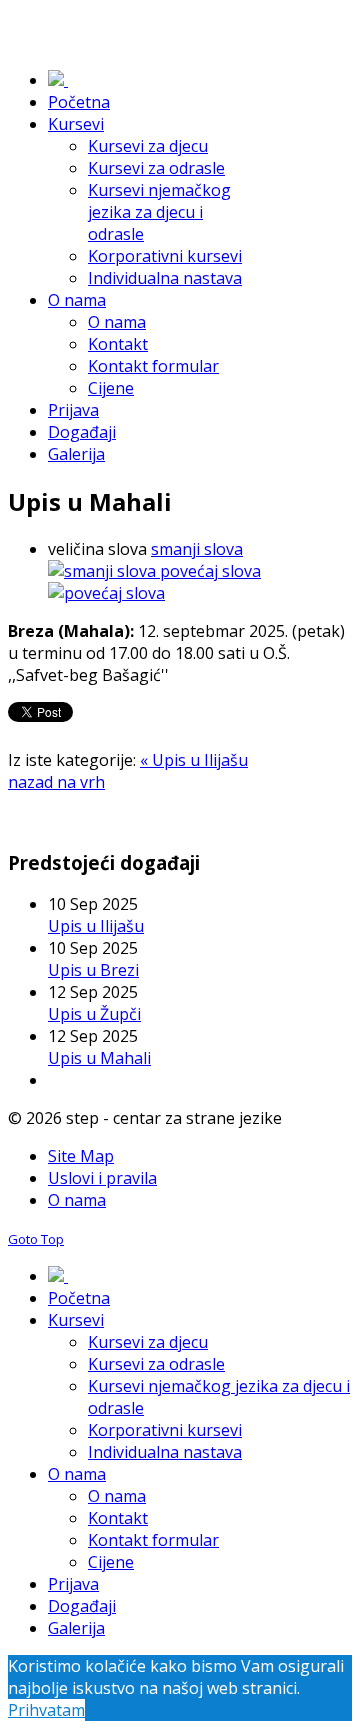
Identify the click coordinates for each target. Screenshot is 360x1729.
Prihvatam (46, 1710)
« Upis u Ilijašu (194, 760)
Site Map (81, 1156)
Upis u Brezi (93, 970)
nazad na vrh (56, 782)
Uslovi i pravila (102, 1178)
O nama (77, 1200)
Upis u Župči (94, 1014)
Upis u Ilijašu (96, 926)
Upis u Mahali (99, 1058)
